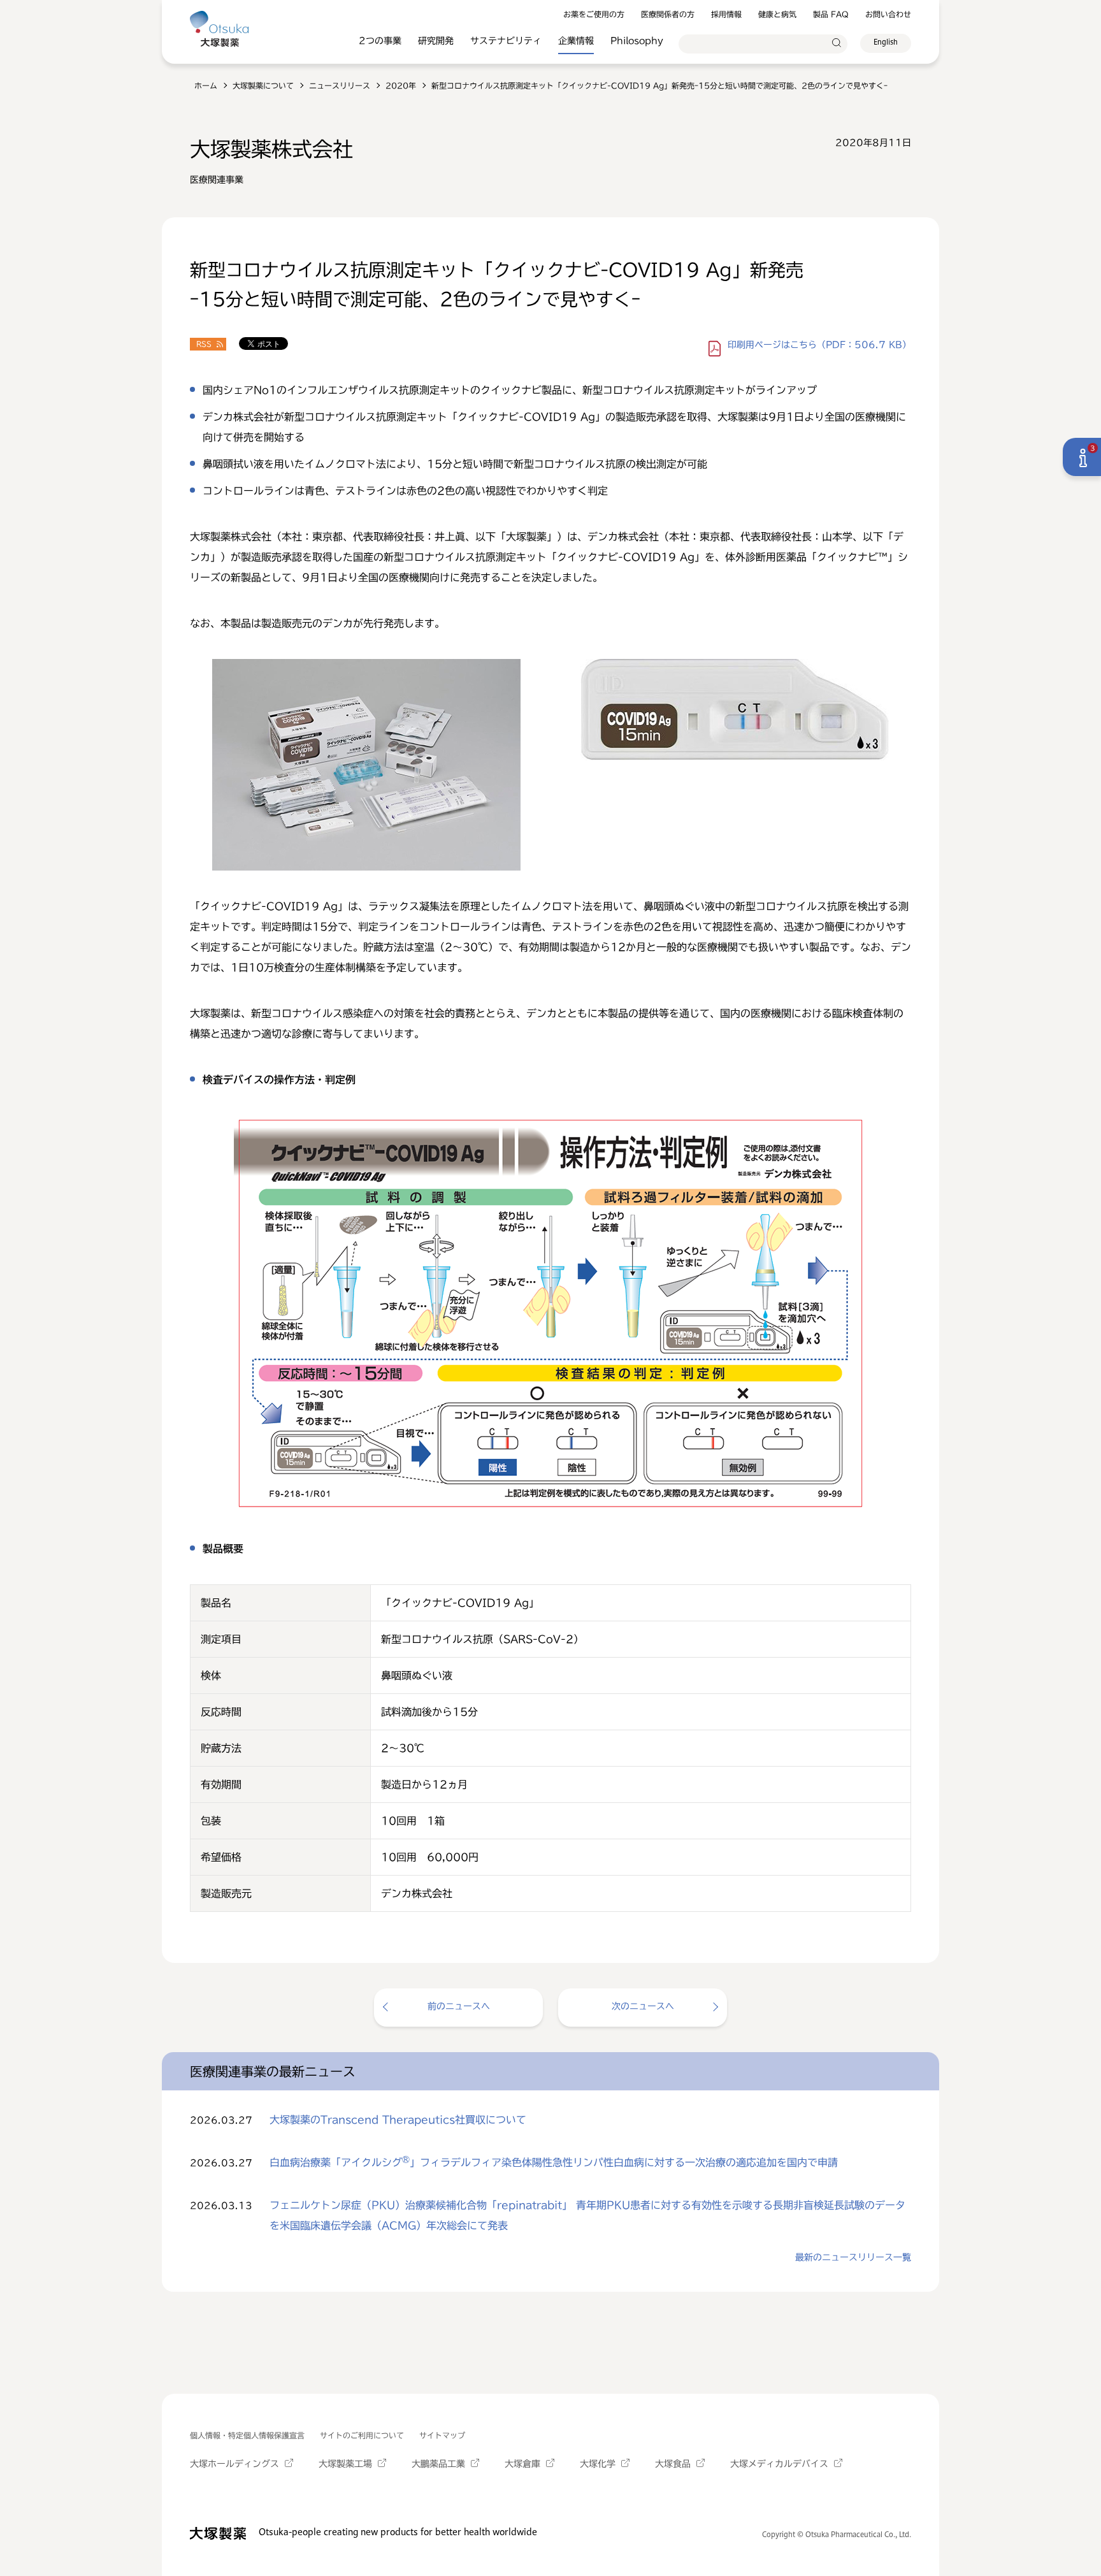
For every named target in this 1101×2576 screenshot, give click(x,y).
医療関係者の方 (668, 14)
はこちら (819, 345)
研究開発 (436, 41)
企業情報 (576, 41)
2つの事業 (380, 41)
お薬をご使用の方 (594, 14)
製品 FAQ (831, 14)
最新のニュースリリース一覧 (853, 2257)
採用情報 (726, 14)
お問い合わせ (888, 14)
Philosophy (637, 41)
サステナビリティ (506, 41)
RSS (204, 344)
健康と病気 (777, 14)
